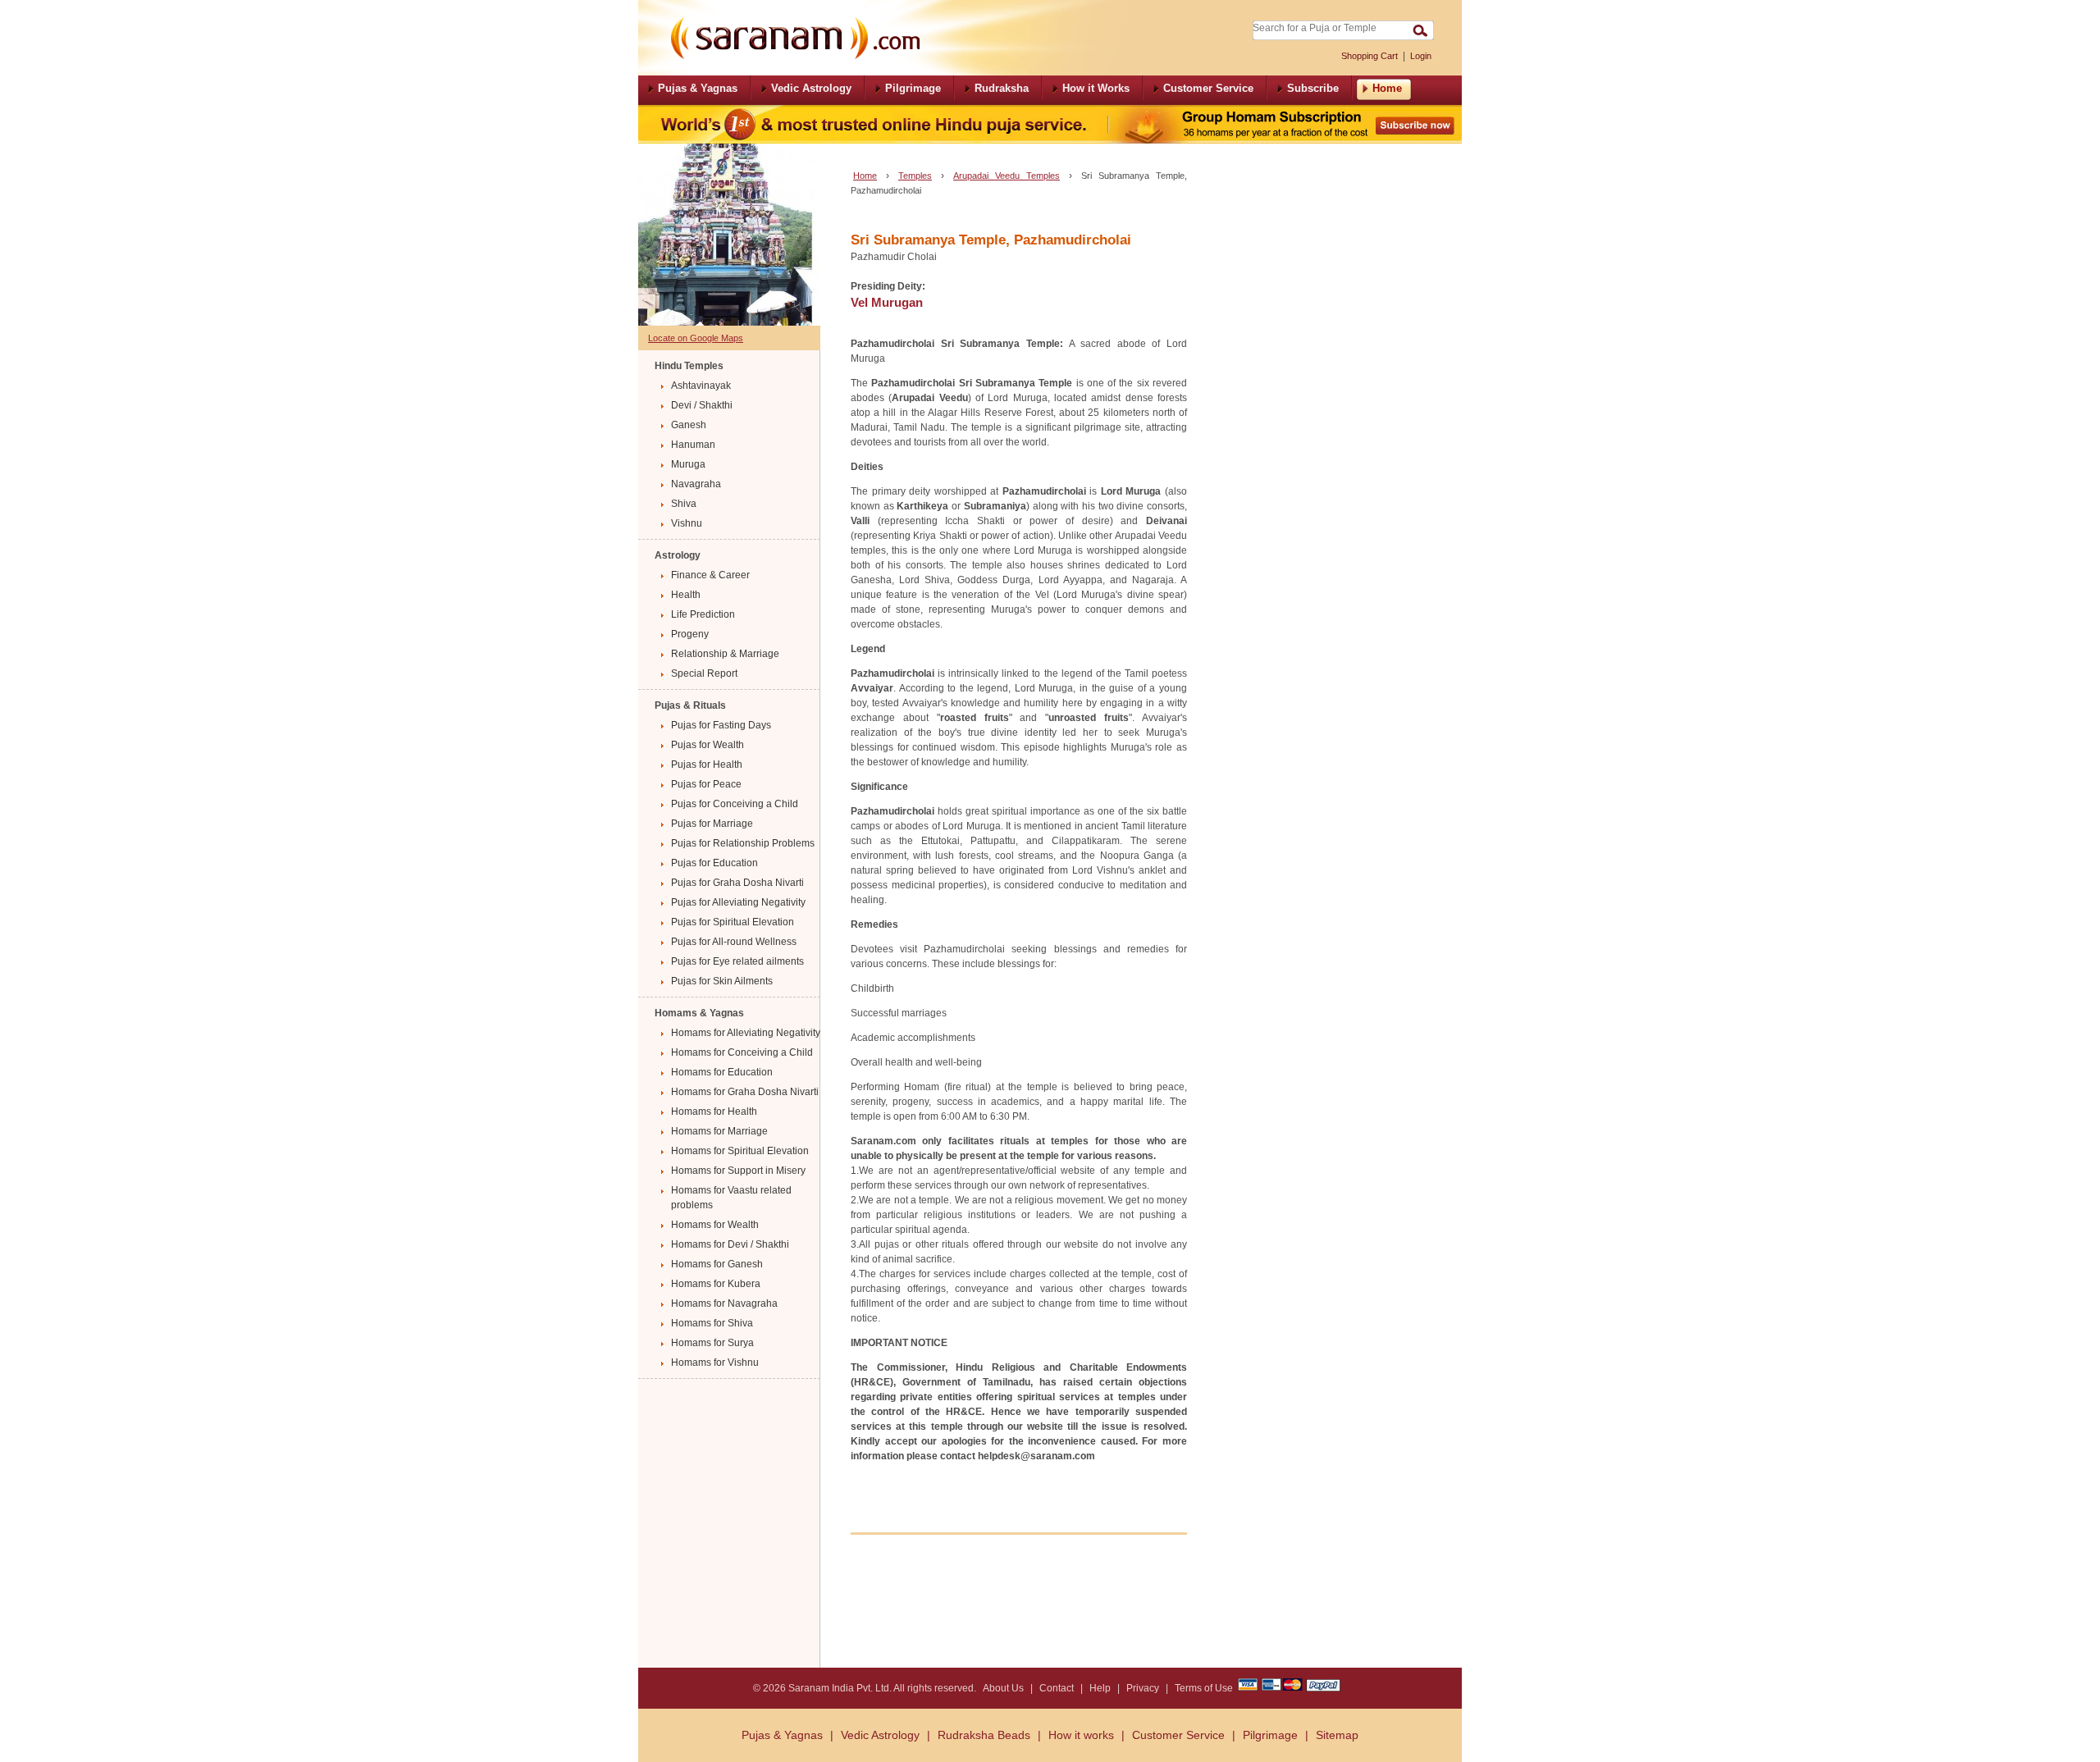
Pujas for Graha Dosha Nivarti (737, 883)
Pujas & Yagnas (782, 1735)
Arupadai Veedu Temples (1007, 176)
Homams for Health (714, 1112)
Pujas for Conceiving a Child (735, 804)
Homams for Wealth (715, 1225)
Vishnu (687, 523)
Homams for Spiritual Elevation (740, 1151)
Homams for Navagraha (724, 1303)
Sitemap (1337, 1735)
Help (1100, 1688)
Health (686, 595)
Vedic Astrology (880, 1735)
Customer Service (1178, 1735)
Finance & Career (710, 575)
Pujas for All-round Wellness (734, 942)
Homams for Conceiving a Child (742, 1052)
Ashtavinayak (701, 386)
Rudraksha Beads (984, 1735)
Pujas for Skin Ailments (722, 981)
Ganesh (689, 425)
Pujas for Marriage (712, 824)
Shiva (684, 504)
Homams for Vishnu (715, 1363)
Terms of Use (1204, 1688)
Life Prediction (703, 614)
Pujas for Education (714, 863)
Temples (915, 176)
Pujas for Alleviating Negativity (738, 902)
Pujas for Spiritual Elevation (733, 922)
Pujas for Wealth (708, 745)
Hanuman (693, 445)
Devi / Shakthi (702, 405)
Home (865, 176)
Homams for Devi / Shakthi (730, 1244)
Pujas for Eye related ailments (737, 961)
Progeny (690, 634)
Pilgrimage (1270, 1735)
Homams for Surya (712, 1343)
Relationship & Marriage (725, 654)
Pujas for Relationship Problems (743, 843)
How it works (1081, 1735)
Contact (1057, 1688)
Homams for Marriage (719, 1131)
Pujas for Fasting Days (721, 725)
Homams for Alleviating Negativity (746, 1033)
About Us (1003, 1688)
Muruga (688, 464)
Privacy (1143, 1688)
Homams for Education (722, 1072)
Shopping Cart (1370, 56)
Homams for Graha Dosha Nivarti (745, 1092)
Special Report (704, 673)
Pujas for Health (707, 765)
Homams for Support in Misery (738, 1171)
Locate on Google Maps (696, 338)
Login (1421, 56)
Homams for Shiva (712, 1323)
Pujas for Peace (706, 784)
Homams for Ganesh (717, 1264)
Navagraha (696, 484)
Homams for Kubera (716, 1284)
